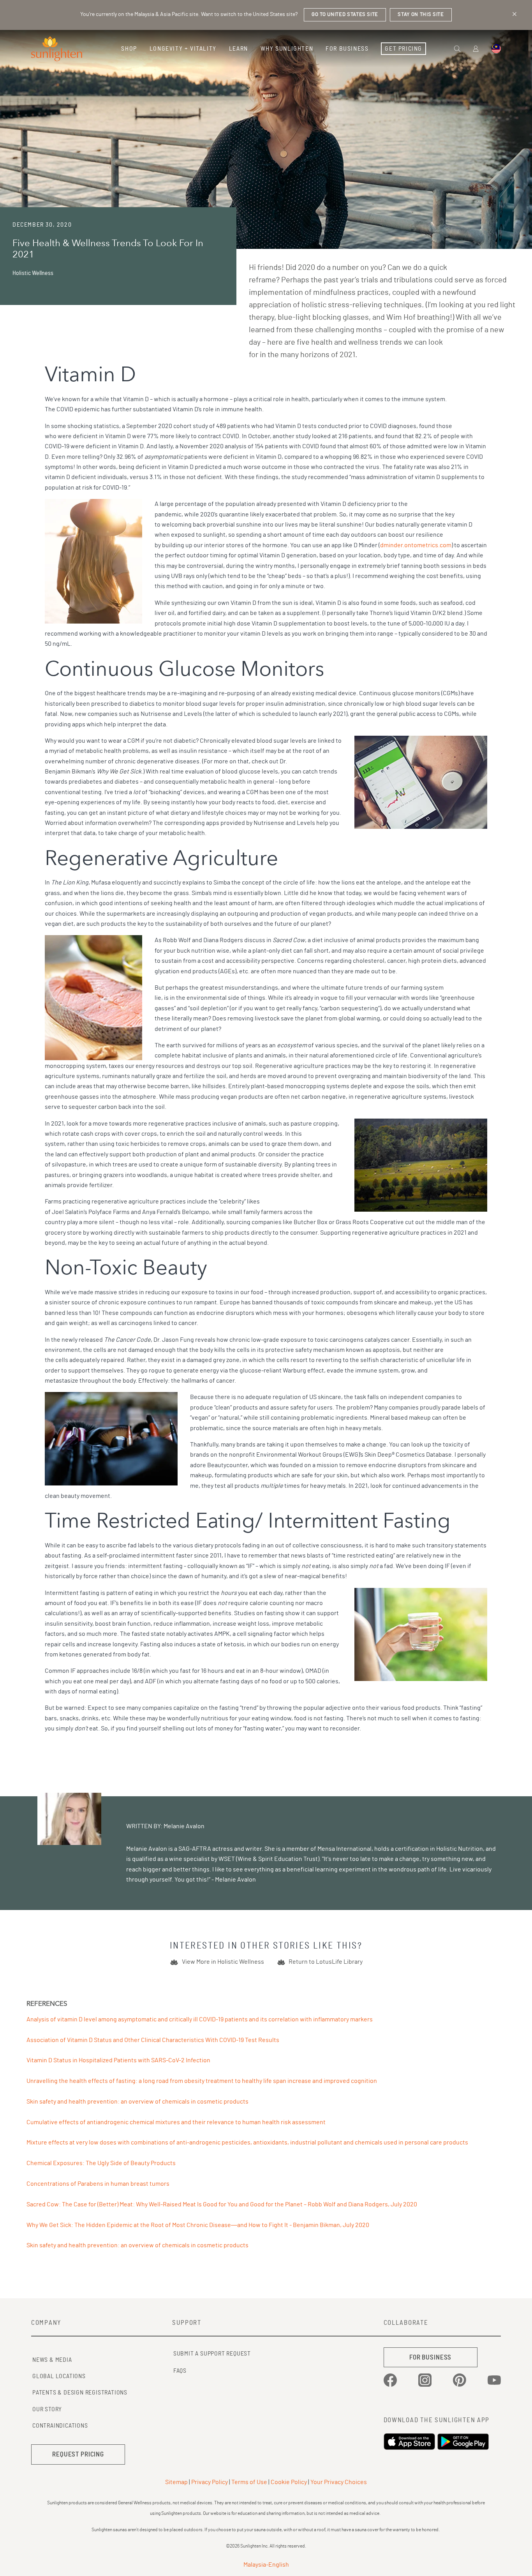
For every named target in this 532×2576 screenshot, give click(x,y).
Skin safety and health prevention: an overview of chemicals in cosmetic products (137, 2102)
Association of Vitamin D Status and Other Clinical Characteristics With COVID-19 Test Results (153, 2040)
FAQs (180, 2371)
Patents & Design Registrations (80, 2393)
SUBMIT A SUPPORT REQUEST (212, 2354)
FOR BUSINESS (430, 2357)
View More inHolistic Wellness (223, 1962)
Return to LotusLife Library (326, 1962)
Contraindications (60, 2426)
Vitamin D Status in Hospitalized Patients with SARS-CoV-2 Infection (118, 2060)
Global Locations (59, 2376)
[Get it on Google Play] (464, 2442)
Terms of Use (249, 2482)
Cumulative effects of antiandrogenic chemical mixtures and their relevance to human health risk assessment (176, 2122)
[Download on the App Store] (410, 2442)
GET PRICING (403, 49)
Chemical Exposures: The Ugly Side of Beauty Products (101, 2163)
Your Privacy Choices (339, 2482)
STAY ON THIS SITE (421, 15)
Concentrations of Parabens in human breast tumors (98, 2184)
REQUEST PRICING (78, 2454)
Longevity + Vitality (183, 49)
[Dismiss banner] (514, 14)
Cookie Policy (289, 2482)
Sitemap (176, 2482)
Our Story (47, 2409)
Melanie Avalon (147, 1849)
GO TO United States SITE (345, 15)
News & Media (52, 2360)
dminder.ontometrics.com (416, 545)
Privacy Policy (210, 2482)
